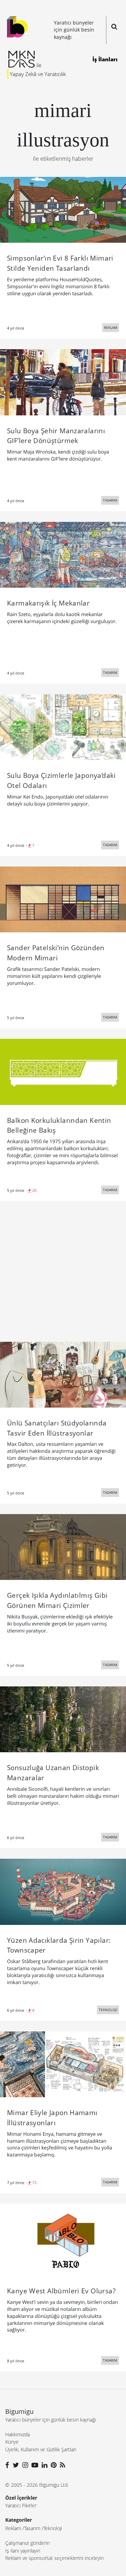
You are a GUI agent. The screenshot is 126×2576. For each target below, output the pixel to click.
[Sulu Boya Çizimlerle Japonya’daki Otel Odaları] (63, 726)
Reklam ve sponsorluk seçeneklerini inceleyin (54, 2558)
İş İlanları (105, 59)
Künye (12, 2442)
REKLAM (111, 327)
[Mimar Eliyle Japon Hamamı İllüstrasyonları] (63, 2064)
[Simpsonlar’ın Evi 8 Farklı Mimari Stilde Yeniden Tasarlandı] (63, 209)
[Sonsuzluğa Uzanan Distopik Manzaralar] (63, 1719)
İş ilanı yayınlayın (23, 2551)
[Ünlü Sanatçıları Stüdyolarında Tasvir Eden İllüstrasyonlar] (63, 1374)
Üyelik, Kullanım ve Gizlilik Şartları (41, 2449)
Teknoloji (53, 2528)
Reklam (13, 2528)
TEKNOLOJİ (108, 2010)
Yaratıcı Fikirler (21, 2505)
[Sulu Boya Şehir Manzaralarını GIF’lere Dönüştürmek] (63, 382)
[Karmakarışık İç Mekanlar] (63, 554)
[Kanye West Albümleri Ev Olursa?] (63, 2239)
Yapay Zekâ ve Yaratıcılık (38, 74)
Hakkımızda (17, 2434)
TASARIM (110, 500)
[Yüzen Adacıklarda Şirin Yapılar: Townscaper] (63, 1891)
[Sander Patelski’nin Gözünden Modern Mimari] (63, 899)
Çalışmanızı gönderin (27, 2543)
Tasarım (32, 2528)
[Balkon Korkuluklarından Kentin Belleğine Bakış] (63, 1071)
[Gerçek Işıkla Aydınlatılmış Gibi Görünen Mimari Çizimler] (63, 1546)
